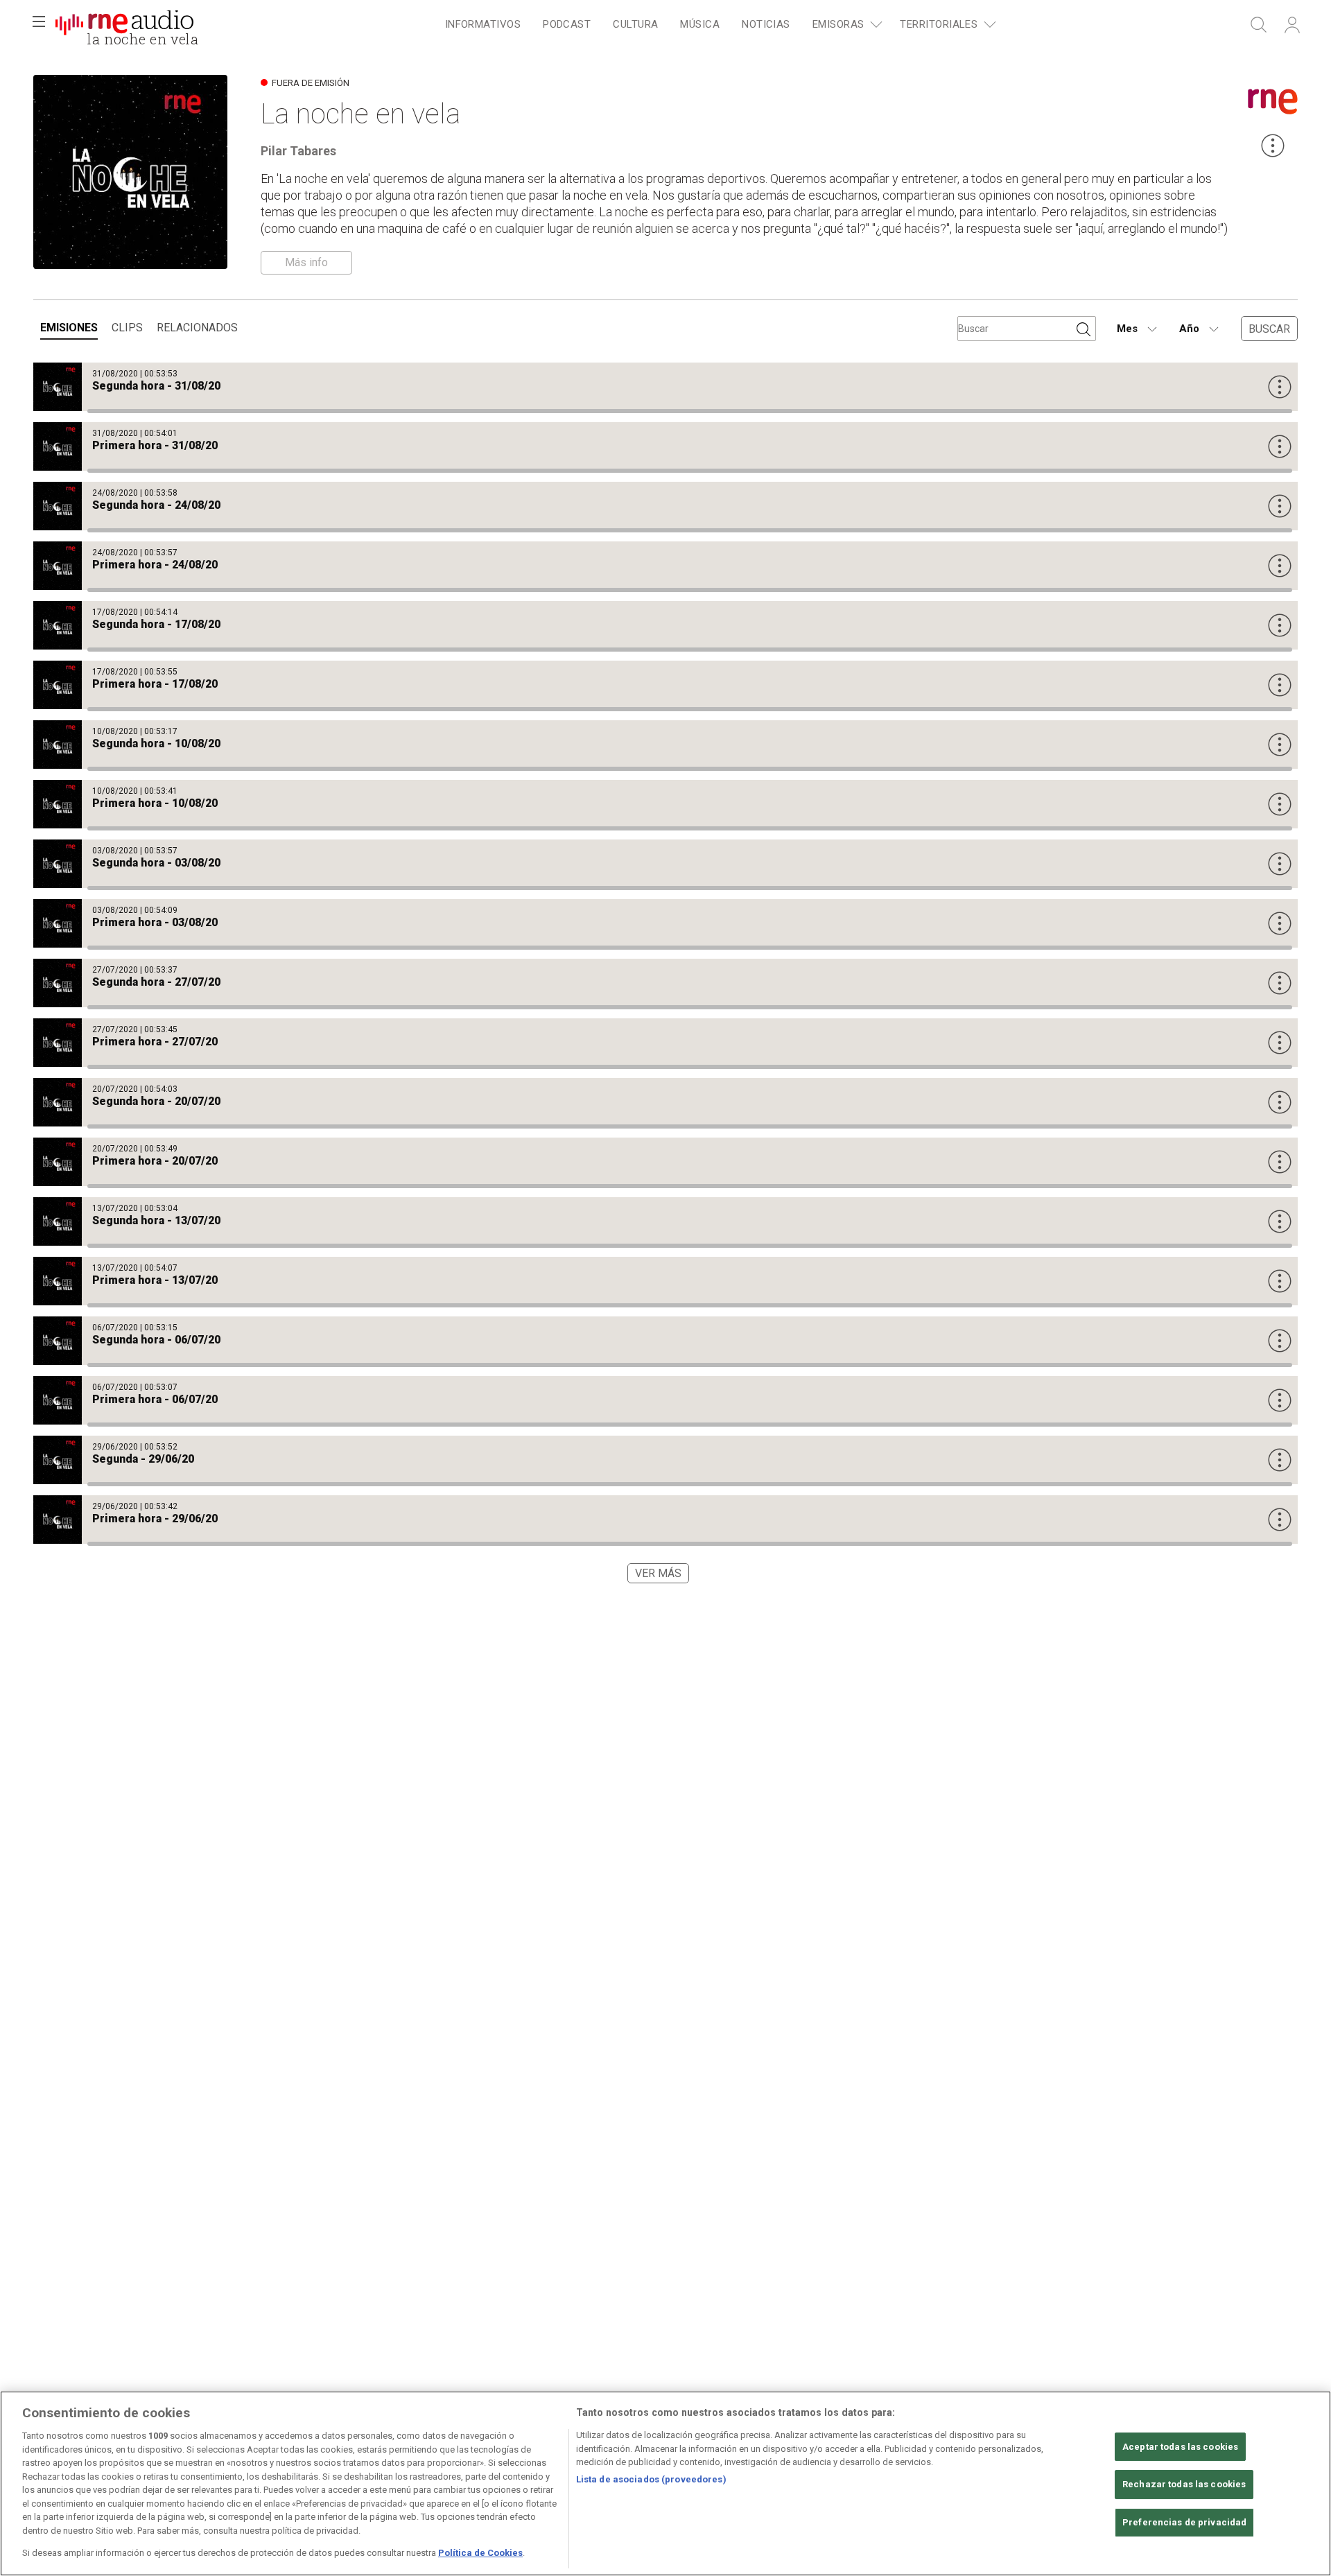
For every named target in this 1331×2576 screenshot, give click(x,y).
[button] (39, 25)
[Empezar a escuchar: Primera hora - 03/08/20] (665, 923)
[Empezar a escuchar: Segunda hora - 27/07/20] (665, 983)
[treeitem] (483, 25)
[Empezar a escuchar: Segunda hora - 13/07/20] (665, 1221)
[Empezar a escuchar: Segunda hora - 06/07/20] (665, 1341)
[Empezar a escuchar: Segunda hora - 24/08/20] (665, 506)
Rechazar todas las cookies (1184, 2484)
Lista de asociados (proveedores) (651, 2479)
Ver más (658, 1573)
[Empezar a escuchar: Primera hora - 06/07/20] (665, 1400)
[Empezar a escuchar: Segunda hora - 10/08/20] (665, 745)
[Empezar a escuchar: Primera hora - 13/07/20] (665, 1281)
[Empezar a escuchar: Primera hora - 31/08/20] (665, 446)
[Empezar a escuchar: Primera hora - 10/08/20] (665, 804)
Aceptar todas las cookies (1180, 2447)
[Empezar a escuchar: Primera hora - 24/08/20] (665, 566)
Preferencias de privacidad (1184, 2522)
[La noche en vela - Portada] (124, 25)
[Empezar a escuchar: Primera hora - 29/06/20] (665, 1520)
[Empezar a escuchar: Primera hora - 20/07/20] (665, 1162)
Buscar (1269, 329)
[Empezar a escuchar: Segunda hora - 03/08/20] (665, 864)
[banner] (125, 25)
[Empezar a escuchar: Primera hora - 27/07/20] (665, 1043)
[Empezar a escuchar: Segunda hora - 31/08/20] (665, 387)
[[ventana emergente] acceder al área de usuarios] (1292, 25)
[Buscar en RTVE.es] (1259, 25)
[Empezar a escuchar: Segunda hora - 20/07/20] (665, 1102)
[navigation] (718, 25)
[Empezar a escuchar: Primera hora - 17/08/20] (665, 685)
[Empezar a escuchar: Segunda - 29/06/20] (665, 1460)
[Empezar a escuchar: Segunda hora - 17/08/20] (665, 625)
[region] (665, 2483)
